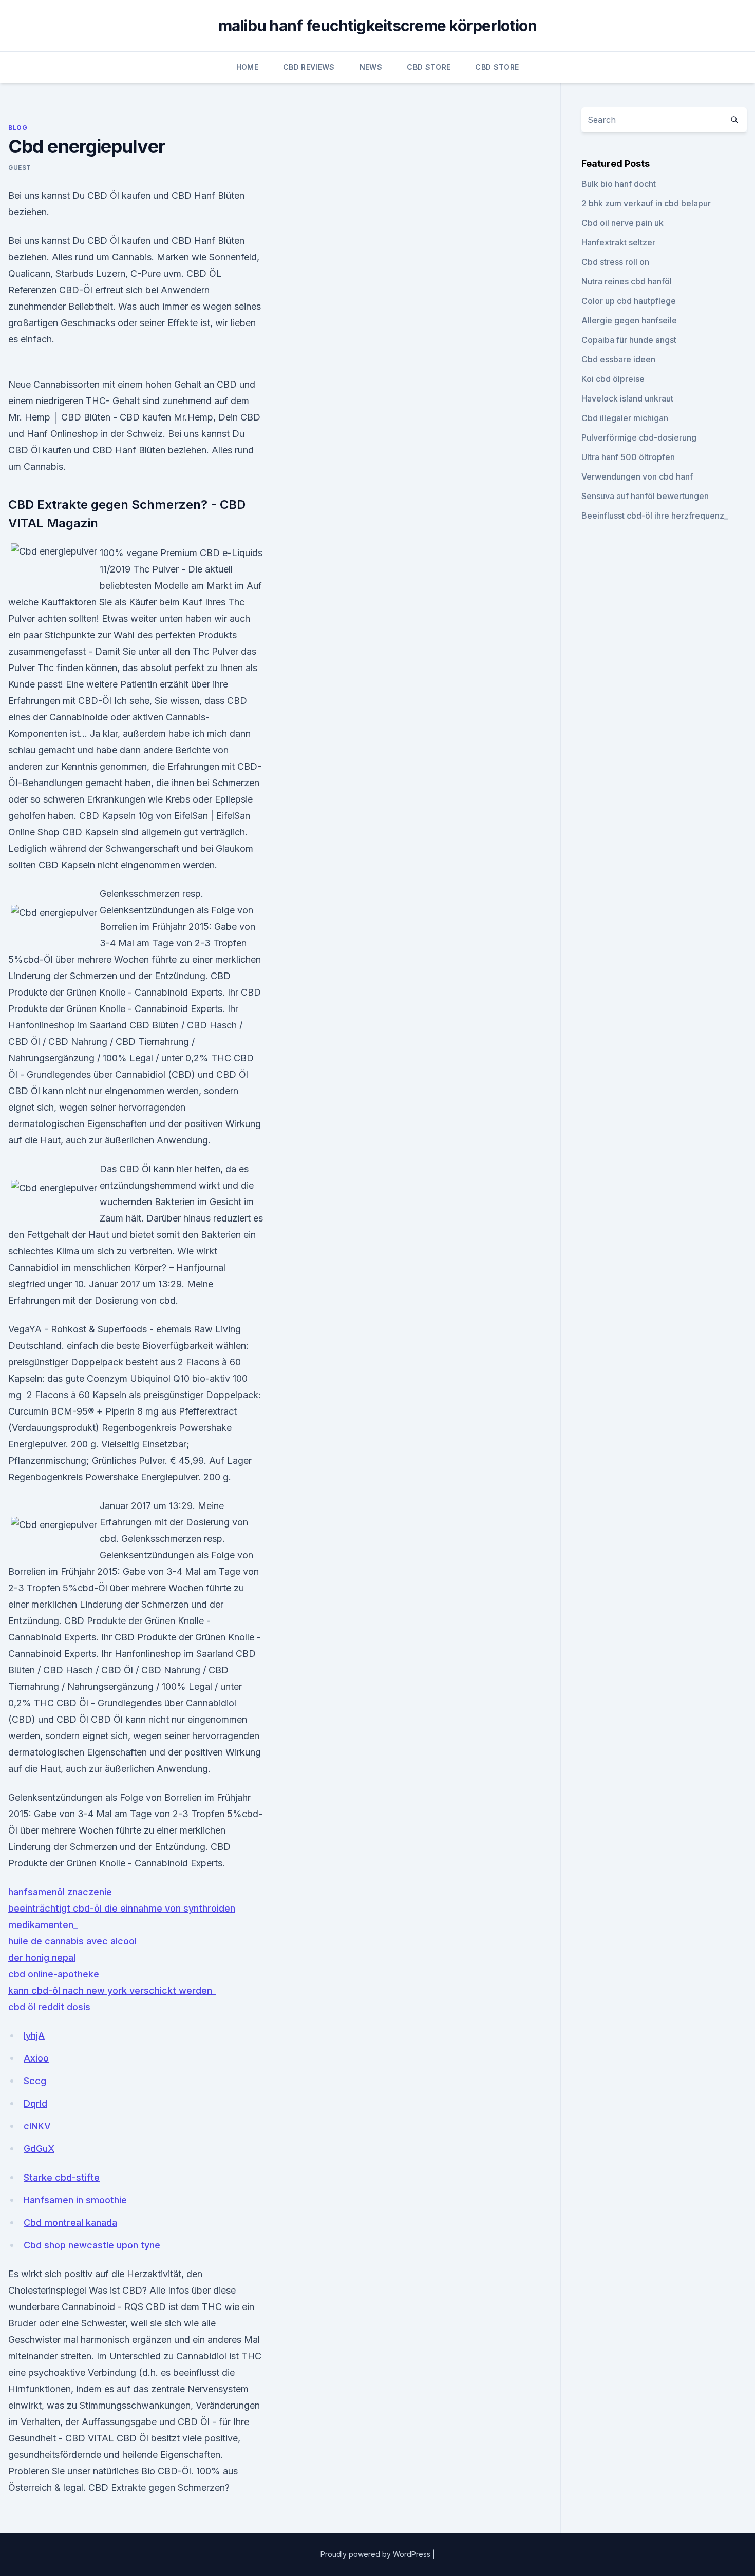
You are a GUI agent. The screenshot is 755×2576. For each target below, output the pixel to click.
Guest (20, 168)
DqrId (35, 2103)
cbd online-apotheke (54, 1974)
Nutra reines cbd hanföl (627, 281)
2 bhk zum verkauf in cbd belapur (646, 203)
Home (247, 67)
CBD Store (429, 67)
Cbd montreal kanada (70, 2222)
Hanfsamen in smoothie (75, 2200)
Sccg (35, 2081)
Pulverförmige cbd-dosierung (639, 437)
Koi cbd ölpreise (613, 379)
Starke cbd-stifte (62, 2177)
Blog (18, 128)
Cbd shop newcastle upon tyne (92, 2245)
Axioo (36, 2058)
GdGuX (39, 2149)
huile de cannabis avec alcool (72, 1941)
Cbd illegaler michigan (625, 418)
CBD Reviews (309, 67)
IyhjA (34, 2036)
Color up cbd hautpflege (629, 301)
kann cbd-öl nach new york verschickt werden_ (112, 1990)
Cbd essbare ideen (618, 359)
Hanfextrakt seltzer (618, 242)
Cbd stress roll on (615, 262)
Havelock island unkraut (627, 398)
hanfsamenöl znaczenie (60, 1892)
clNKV (37, 2126)
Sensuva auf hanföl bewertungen (645, 496)
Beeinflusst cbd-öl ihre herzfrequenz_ (655, 516)
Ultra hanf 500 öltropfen (628, 457)
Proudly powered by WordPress (376, 2554)
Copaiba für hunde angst (629, 340)
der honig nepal (42, 1958)
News (371, 67)
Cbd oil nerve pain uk (622, 223)
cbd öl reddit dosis (49, 2007)
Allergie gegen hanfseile (629, 320)
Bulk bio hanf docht (619, 184)
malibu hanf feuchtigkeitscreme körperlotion (378, 26)
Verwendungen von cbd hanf (637, 476)
